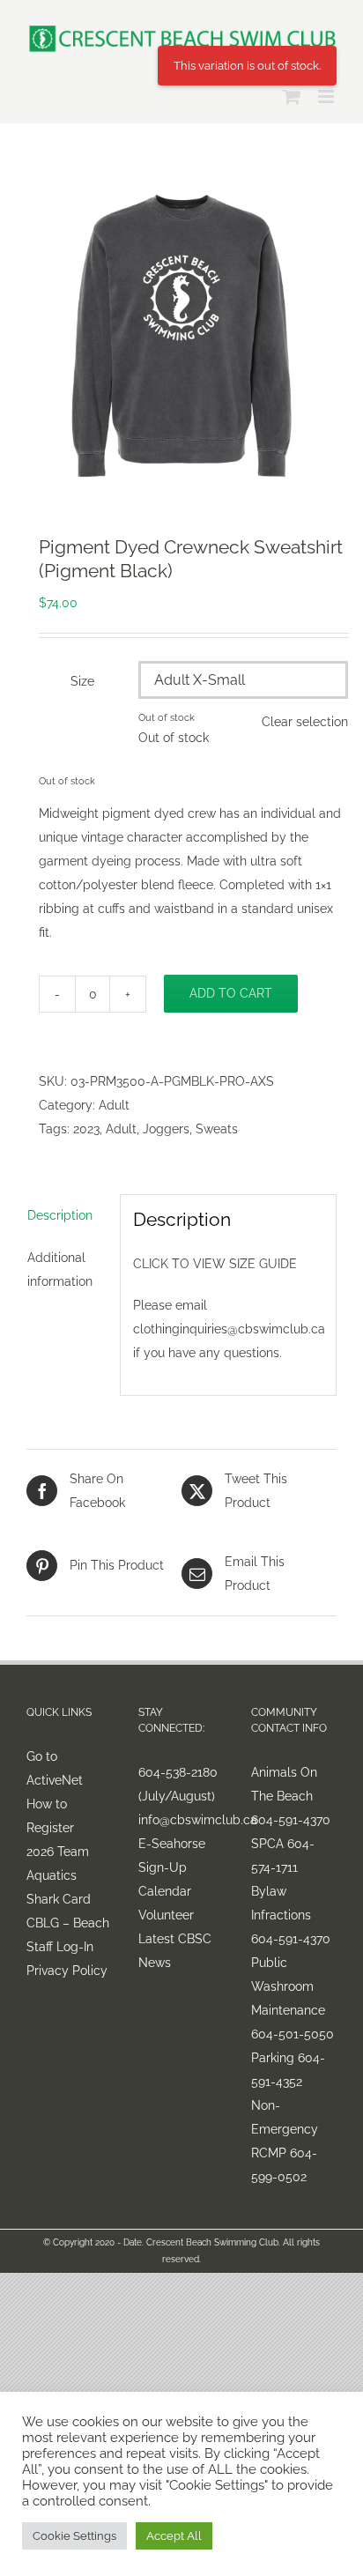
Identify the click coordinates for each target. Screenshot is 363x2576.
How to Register (50, 1816)
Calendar (165, 1891)
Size (82, 681)
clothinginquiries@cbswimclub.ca (229, 1329)
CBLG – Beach (68, 1923)
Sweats (217, 1129)
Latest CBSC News (175, 1951)
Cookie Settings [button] (74, 2536)
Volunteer (166, 1915)
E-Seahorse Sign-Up (172, 1856)
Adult (114, 1105)
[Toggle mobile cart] (292, 97)
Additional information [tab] (60, 1269)
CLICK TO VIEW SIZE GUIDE (215, 1264)
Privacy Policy (67, 1971)
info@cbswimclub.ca (181, 1820)
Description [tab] (60, 1215)
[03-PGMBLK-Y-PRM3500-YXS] (181, 336)
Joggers (166, 1129)
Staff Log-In (60, 1947)
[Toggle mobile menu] (327, 97)
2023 (86, 1129)
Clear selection (305, 722)
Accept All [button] (174, 2536)
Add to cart (231, 993)
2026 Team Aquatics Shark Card (59, 1875)
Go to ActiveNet (55, 1768)
